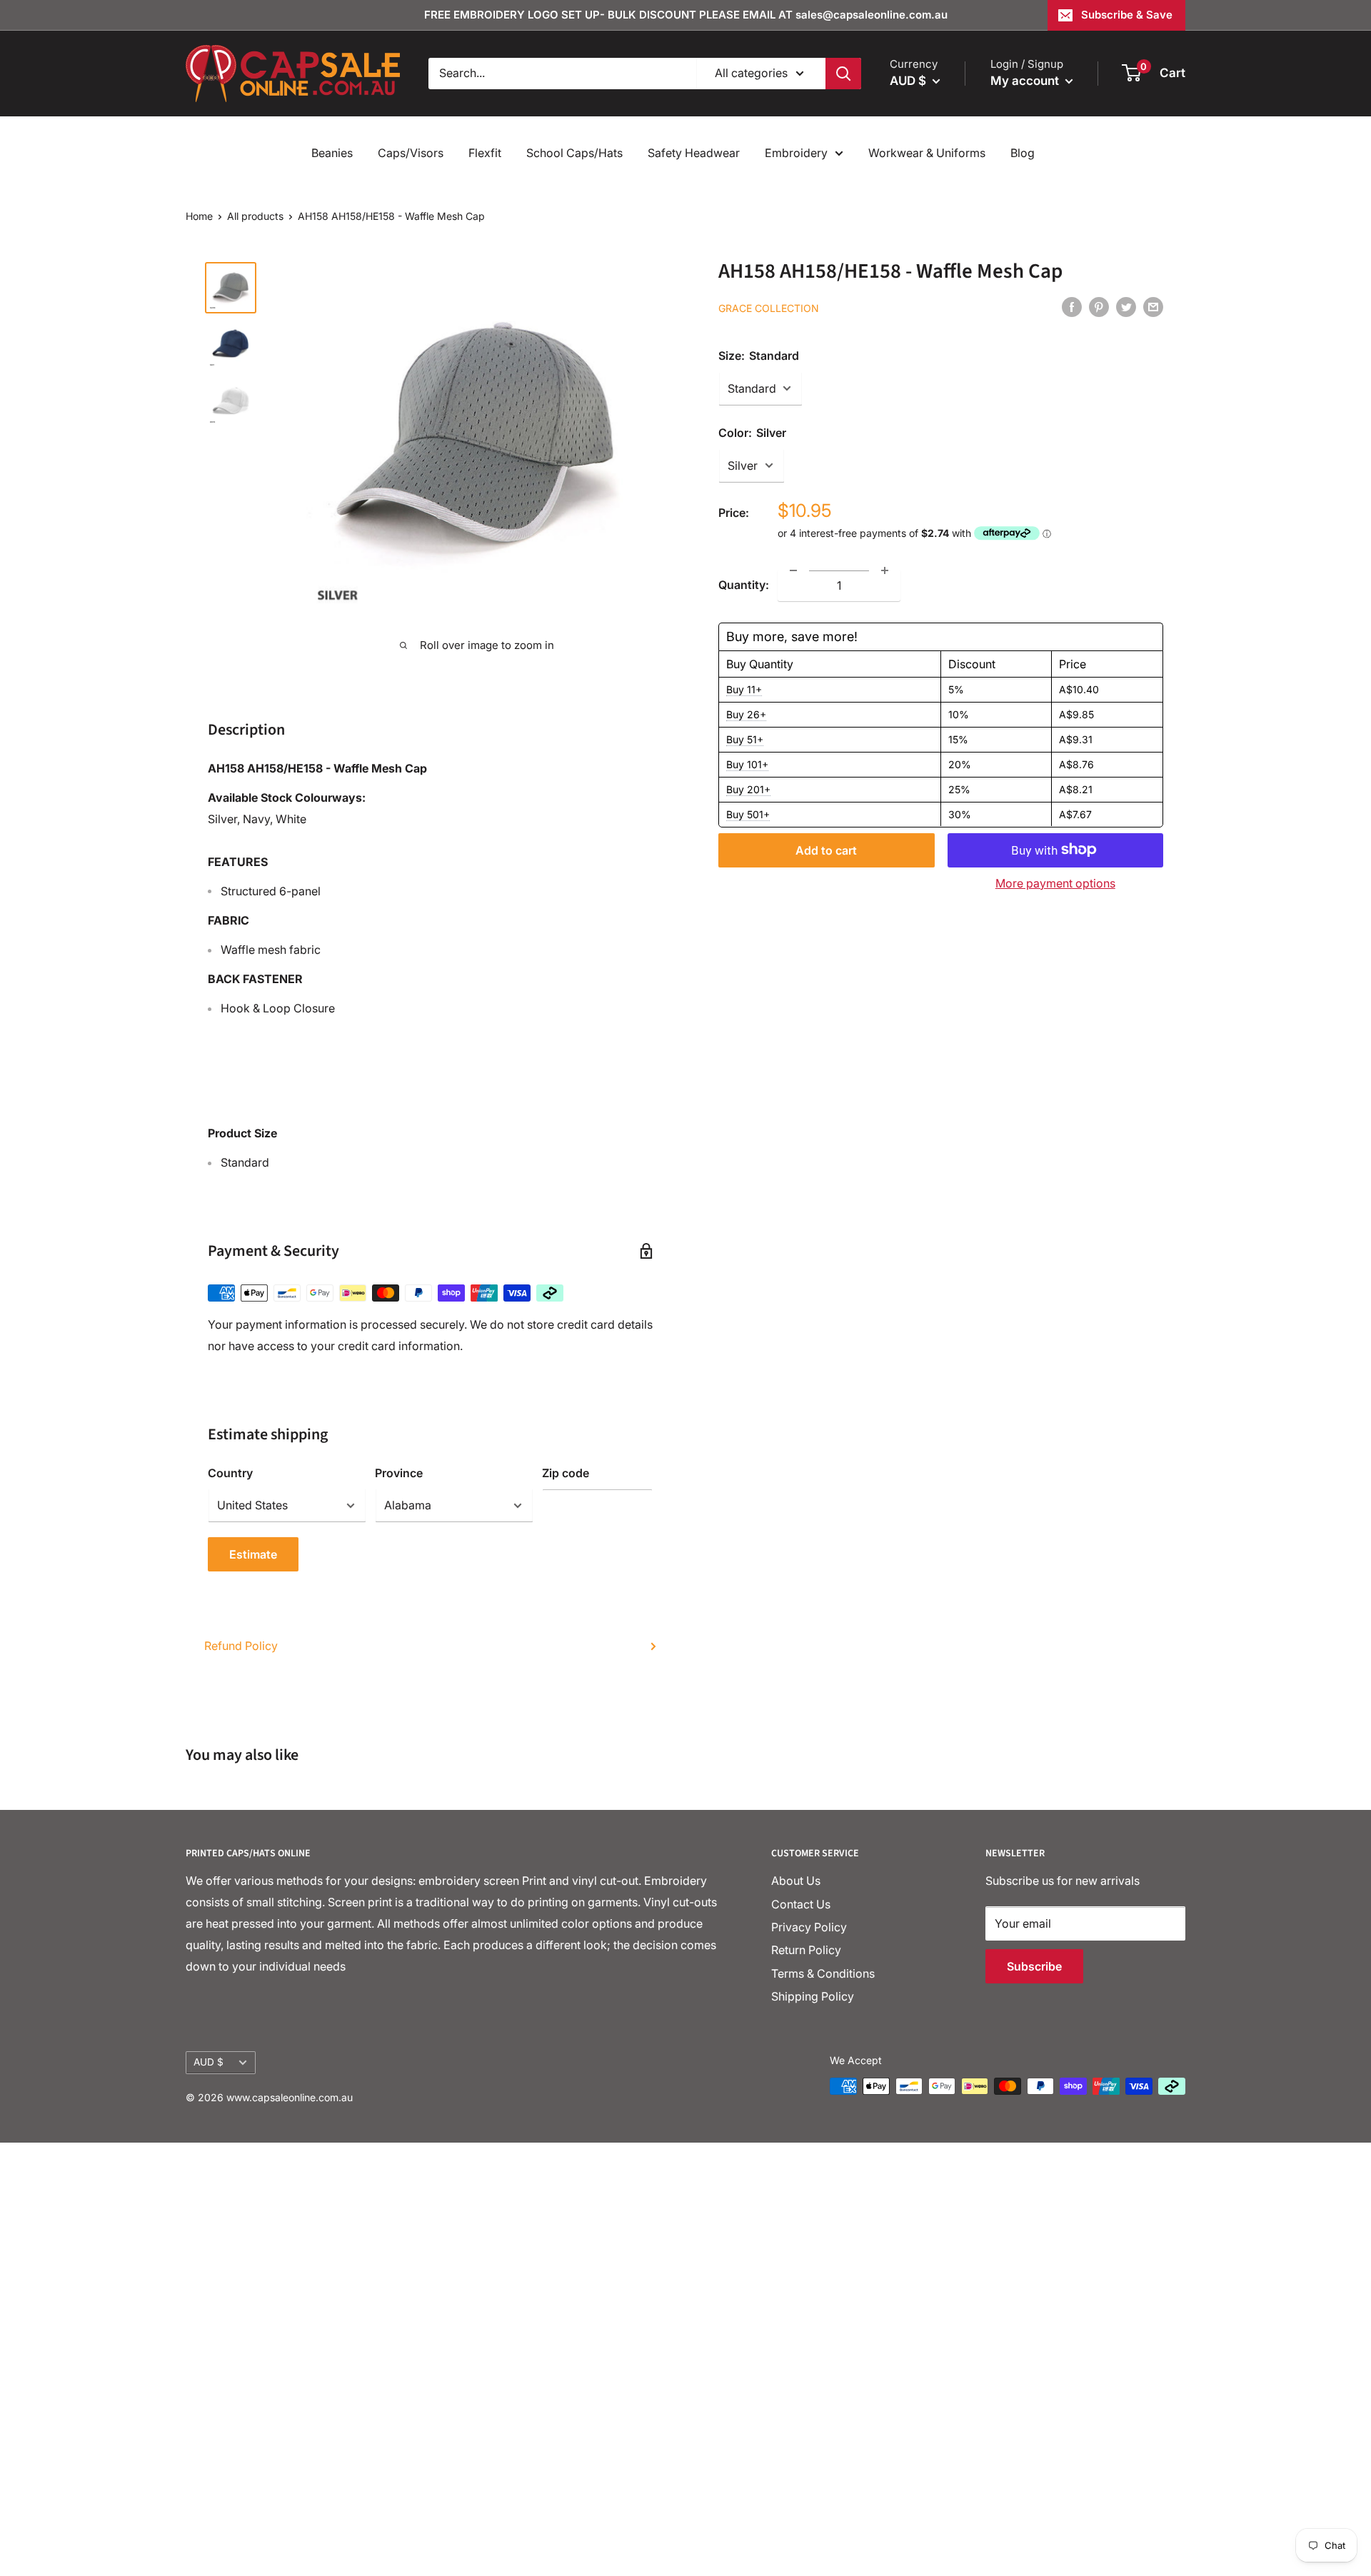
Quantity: (744, 584)
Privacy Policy (809, 1927)
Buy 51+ (745, 739)
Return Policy (806, 1950)
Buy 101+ (747, 764)
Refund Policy (241, 1646)
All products (255, 216)
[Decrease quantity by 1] (793, 570)
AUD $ (209, 2062)
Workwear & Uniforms (927, 153)
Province (399, 1473)
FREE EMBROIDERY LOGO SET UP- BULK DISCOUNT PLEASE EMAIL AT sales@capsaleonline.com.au (686, 15)
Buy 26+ (746, 714)
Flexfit (485, 153)
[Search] (843, 74)
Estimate (253, 1554)
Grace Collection (769, 307)
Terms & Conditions (823, 1973)
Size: (759, 355)
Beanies (332, 153)
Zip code (566, 1473)
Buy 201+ (748, 789)
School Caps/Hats (574, 153)
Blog (1023, 153)
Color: (752, 432)
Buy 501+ (748, 814)
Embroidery (796, 153)
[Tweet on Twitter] (1126, 306)
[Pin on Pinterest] (1099, 306)
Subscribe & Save (1127, 15)
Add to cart (826, 850)
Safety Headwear (694, 153)
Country (230, 1473)
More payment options (1055, 882)
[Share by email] (1153, 306)
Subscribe (1034, 1966)
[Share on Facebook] (1072, 306)
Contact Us (801, 1904)
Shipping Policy (813, 1996)
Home (199, 216)
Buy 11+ (744, 689)
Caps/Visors (411, 153)
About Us (796, 1881)
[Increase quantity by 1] (885, 570)
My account (1026, 81)
